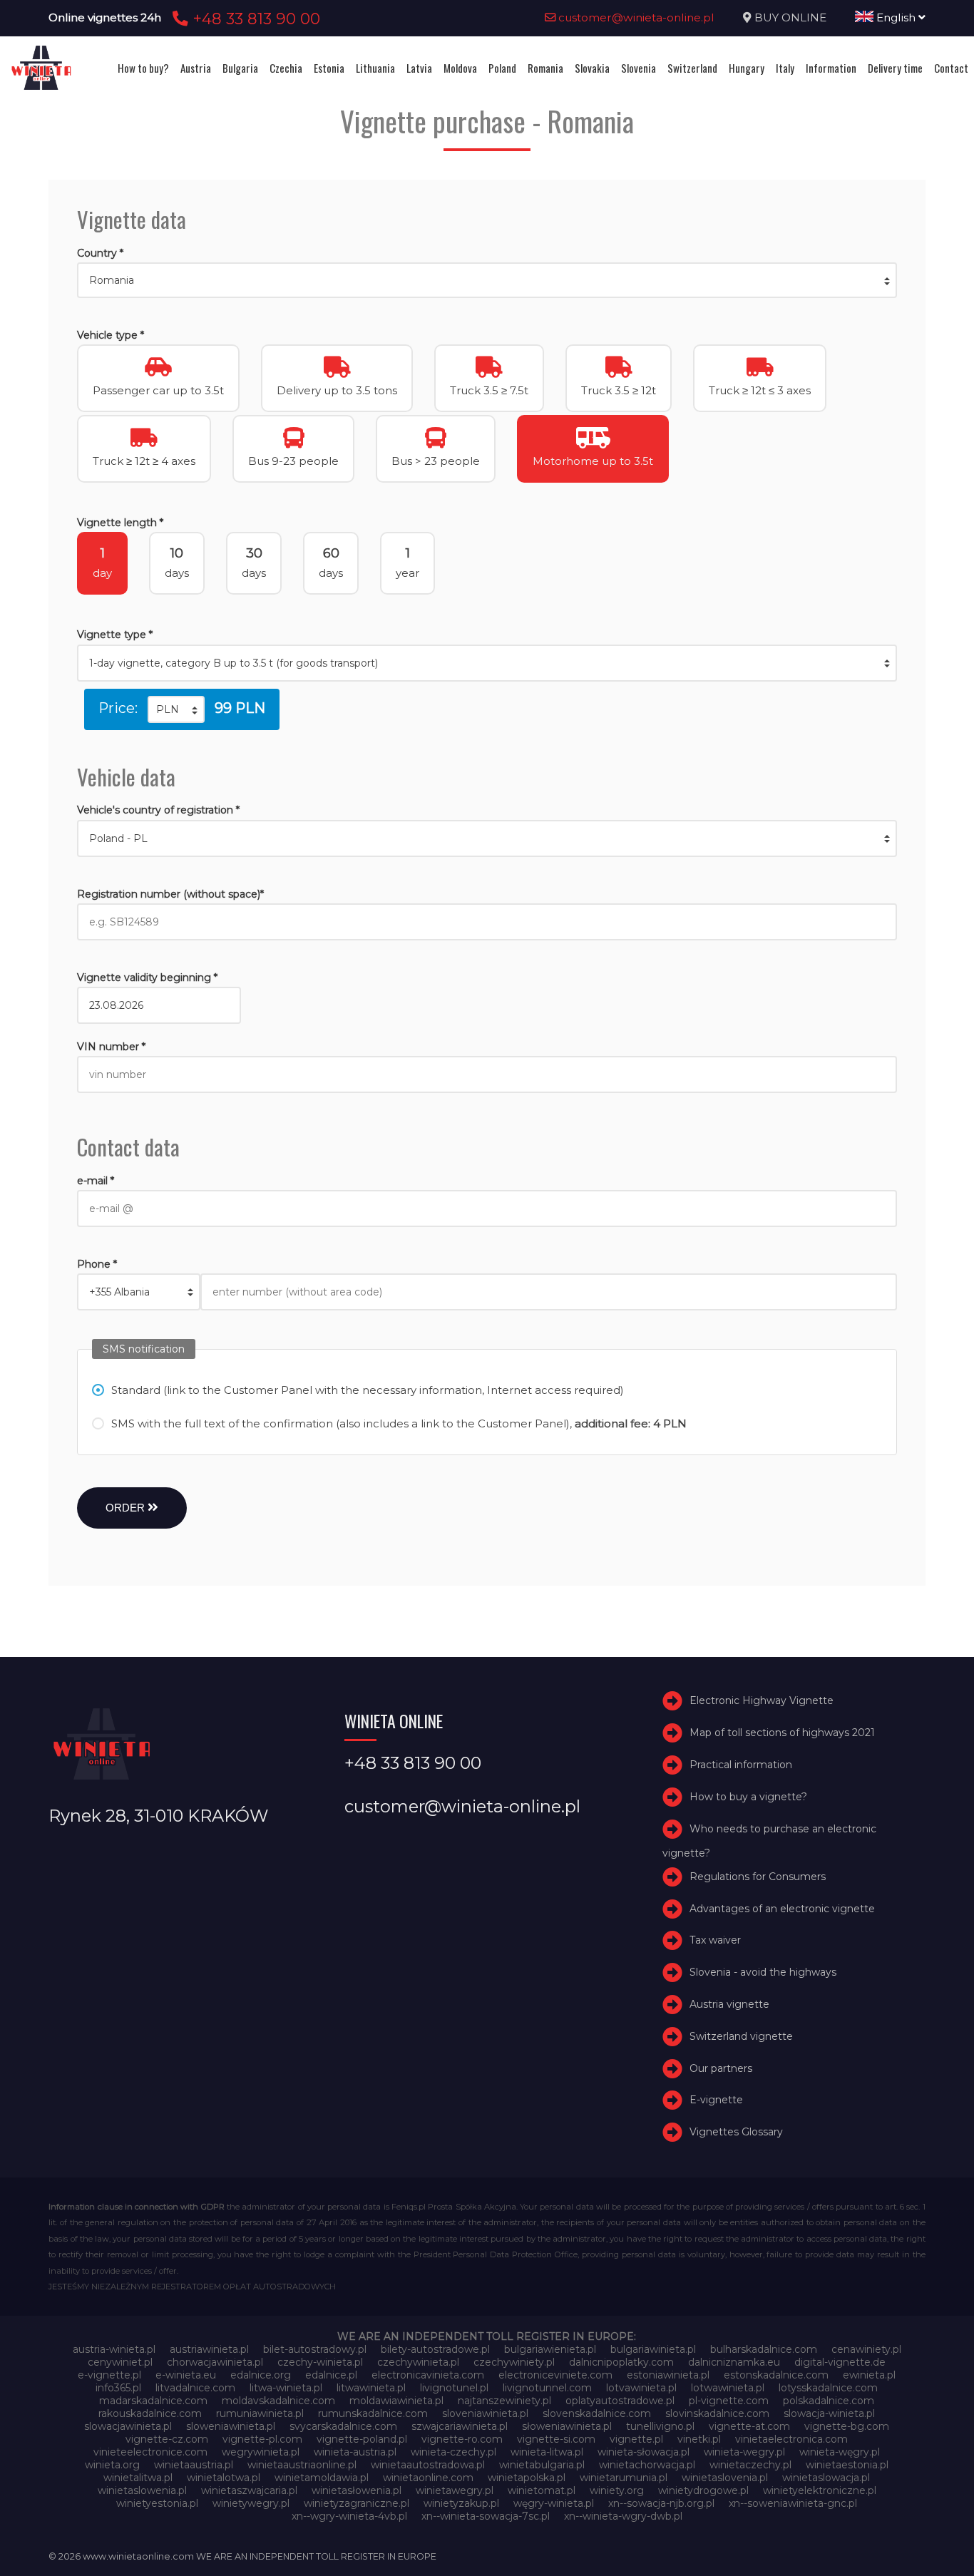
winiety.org (617, 2490)
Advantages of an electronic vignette (782, 1909)
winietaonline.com (428, 2478)
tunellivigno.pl (660, 2426)
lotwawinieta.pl (728, 2388)
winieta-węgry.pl (840, 2452)
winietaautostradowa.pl (428, 2465)
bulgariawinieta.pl (653, 2349)
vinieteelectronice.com (150, 2452)
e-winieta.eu (186, 2375)
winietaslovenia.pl (725, 2478)
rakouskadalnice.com (150, 2413)
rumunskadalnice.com (373, 2413)
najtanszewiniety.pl (504, 2401)
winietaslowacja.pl (826, 2478)
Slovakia (592, 68)
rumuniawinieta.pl (260, 2413)
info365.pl (118, 2388)
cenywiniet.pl (120, 2362)
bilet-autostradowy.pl (315, 2349)
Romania (545, 68)
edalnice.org (261, 2375)
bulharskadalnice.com (764, 2349)
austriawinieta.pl (209, 2349)
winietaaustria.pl (194, 2465)
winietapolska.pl (527, 2478)
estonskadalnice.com (776, 2375)
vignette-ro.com (462, 2439)
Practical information (741, 1765)
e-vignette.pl (109, 2375)
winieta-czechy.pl (453, 2452)
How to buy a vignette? (748, 1797)
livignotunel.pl (454, 2388)
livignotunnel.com (547, 2388)
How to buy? (143, 68)
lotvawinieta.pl (641, 2388)
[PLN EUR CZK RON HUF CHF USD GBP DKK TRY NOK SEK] (176, 709)
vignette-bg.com (847, 2426)
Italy (785, 68)
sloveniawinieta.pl (485, 2413)
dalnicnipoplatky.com (621, 2362)
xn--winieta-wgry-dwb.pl (623, 2516)
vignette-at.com (749, 2426)
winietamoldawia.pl (322, 2478)
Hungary (747, 68)
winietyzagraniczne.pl (357, 2503)
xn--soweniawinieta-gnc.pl (793, 2503)
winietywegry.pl (251, 2503)
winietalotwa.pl (224, 2478)
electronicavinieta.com (428, 2375)
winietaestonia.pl (847, 2465)
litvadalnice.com (195, 2388)
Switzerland (692, 68)
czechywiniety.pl (514, 2362)
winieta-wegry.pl (744, 2452)
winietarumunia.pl (624, 2478)
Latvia (419, 68)
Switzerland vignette (741, 2036)
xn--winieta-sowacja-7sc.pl (486, 2516)
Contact (951, 68)
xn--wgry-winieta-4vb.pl (349, 2516)
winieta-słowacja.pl (644, 2452)
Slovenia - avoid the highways (763, 1972)
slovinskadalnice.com (717, 2413)
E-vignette (716, 2100)
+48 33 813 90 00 (254, 19)
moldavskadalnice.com (278, 2401)
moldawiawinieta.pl (396, 2401)
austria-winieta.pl (114, 2349)
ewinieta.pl (869, 2375)
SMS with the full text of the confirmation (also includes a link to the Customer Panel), (399, 1423)
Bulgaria (240, 68)
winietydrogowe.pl (703, 2490)
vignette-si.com (556, 2439)
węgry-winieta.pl (554, 2503)
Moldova (460, 68)
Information (831, 68)
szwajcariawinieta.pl (460, 2426)
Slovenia (639, 68)
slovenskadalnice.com (597, 2413)
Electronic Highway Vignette (762, 1701)
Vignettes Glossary (736, 2132)
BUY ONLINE (790, 17)
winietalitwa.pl (138, 2478)
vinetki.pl (699, 2439)
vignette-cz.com (167, 2439)
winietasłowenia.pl (357, 2490)
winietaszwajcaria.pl (249, 2490)
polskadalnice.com (829, 2401)
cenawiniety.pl (866, 2349)
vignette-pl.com (262, 2439)
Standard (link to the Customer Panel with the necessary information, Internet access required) (368, 1390)
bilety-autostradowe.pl (435, 2349)
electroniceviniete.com (555, 2375)
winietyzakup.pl (461, 2503)
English (896, 17)
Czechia (286, 68)
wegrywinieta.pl (261, 2452)
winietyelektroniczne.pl (820, 2490)
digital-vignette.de (840, 2362)
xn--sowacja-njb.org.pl (661, 2503)
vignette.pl (636, 2439)
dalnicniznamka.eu (734, 2362)
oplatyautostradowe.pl (620, 2401)
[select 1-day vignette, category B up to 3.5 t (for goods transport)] (487, 663)
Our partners (721, 2068)
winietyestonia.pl (157, 2503)
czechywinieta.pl (418, 2362)
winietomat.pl (542, 2490)
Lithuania (375, 68)
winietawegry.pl (455, 2490)
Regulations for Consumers (758, 1877)
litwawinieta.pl (371, 2388)
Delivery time (895, 68)
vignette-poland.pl (362, 2439)
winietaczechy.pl (750, 2465)
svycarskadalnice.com (343, 2426)
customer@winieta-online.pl (635, 17)
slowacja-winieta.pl (829, 2413)
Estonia (329, 68)
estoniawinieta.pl (668, 2375)
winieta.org (112, 2465)
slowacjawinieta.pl (128, 2426)
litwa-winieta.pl (286, 2388)
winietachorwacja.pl (647, 2465)
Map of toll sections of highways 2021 (782, 1733)
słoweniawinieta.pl (567, 2426)
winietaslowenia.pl (142, 2490)
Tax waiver (715, 1941)
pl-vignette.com (729, 2401)
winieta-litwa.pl (547, 2452)
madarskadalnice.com (153, 2401)
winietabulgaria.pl (542, 2465)
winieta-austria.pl (355, 2452)
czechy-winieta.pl (320, 2362)
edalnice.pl (331, 2375)
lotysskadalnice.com (828, 2388)
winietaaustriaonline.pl (302, 2465)
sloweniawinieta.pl (231, 2426)
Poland (502, 68)
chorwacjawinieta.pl (215, 2362)
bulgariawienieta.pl (550, 2349)
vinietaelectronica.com (791, 2439)
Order (127, 1508)
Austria (196, 68)
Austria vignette (729, 2004)
